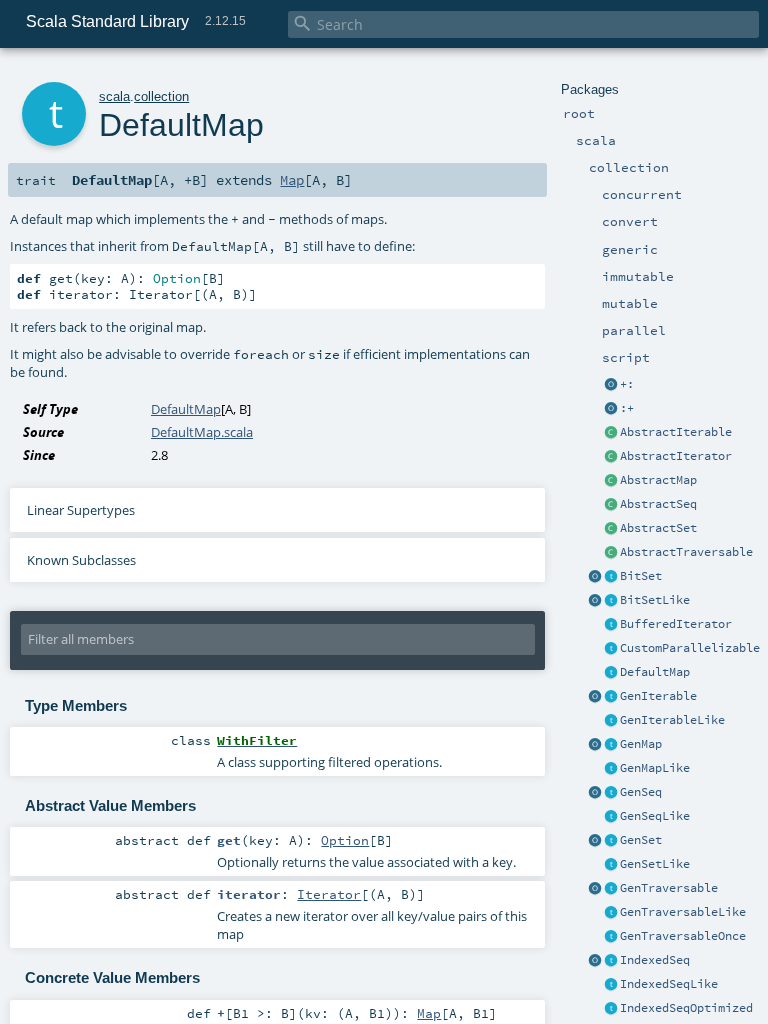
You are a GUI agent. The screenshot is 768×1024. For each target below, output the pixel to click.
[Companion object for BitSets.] (595, 601)
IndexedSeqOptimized (686, 1008)
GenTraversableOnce (683, 936)
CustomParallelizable (690, 648)
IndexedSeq (655, 960)
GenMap (641, 744)
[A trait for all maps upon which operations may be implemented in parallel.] (611, 769)
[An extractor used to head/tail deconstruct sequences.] (611, 385)
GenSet (641, 840)
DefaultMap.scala (202, 432)
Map (292, 180)
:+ (627, 408)
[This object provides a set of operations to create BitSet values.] (595, 577)
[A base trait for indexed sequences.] (611, 961)
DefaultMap (655, 672)
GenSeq (641, 792)
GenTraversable (669, 888)
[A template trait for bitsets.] (611, 601)
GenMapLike (655, 768)
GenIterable (658, 696)
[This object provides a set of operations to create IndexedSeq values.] (595, 961)
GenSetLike (655, 864)
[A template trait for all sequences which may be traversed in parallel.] (611, 817)
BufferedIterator (676, 624)
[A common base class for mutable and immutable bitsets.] (611, 577)
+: (627, 384)
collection (161, 96)
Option (345, 840)
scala (114, 96)
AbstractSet (658, 528)
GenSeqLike (655, 816)
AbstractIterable (676, 432)
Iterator (329, 894)
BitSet (641, 576)
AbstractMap (658, 480)
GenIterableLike (672, 720)
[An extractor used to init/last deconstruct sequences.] (611, 409)
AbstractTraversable (686, 552)
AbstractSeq (658, 504)
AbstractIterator (676, 456)
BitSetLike (655, 600)
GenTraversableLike (683, 912)
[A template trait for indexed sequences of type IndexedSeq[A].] (611, 985)
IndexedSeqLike (669, 984)
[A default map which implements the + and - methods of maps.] (611, 673)
